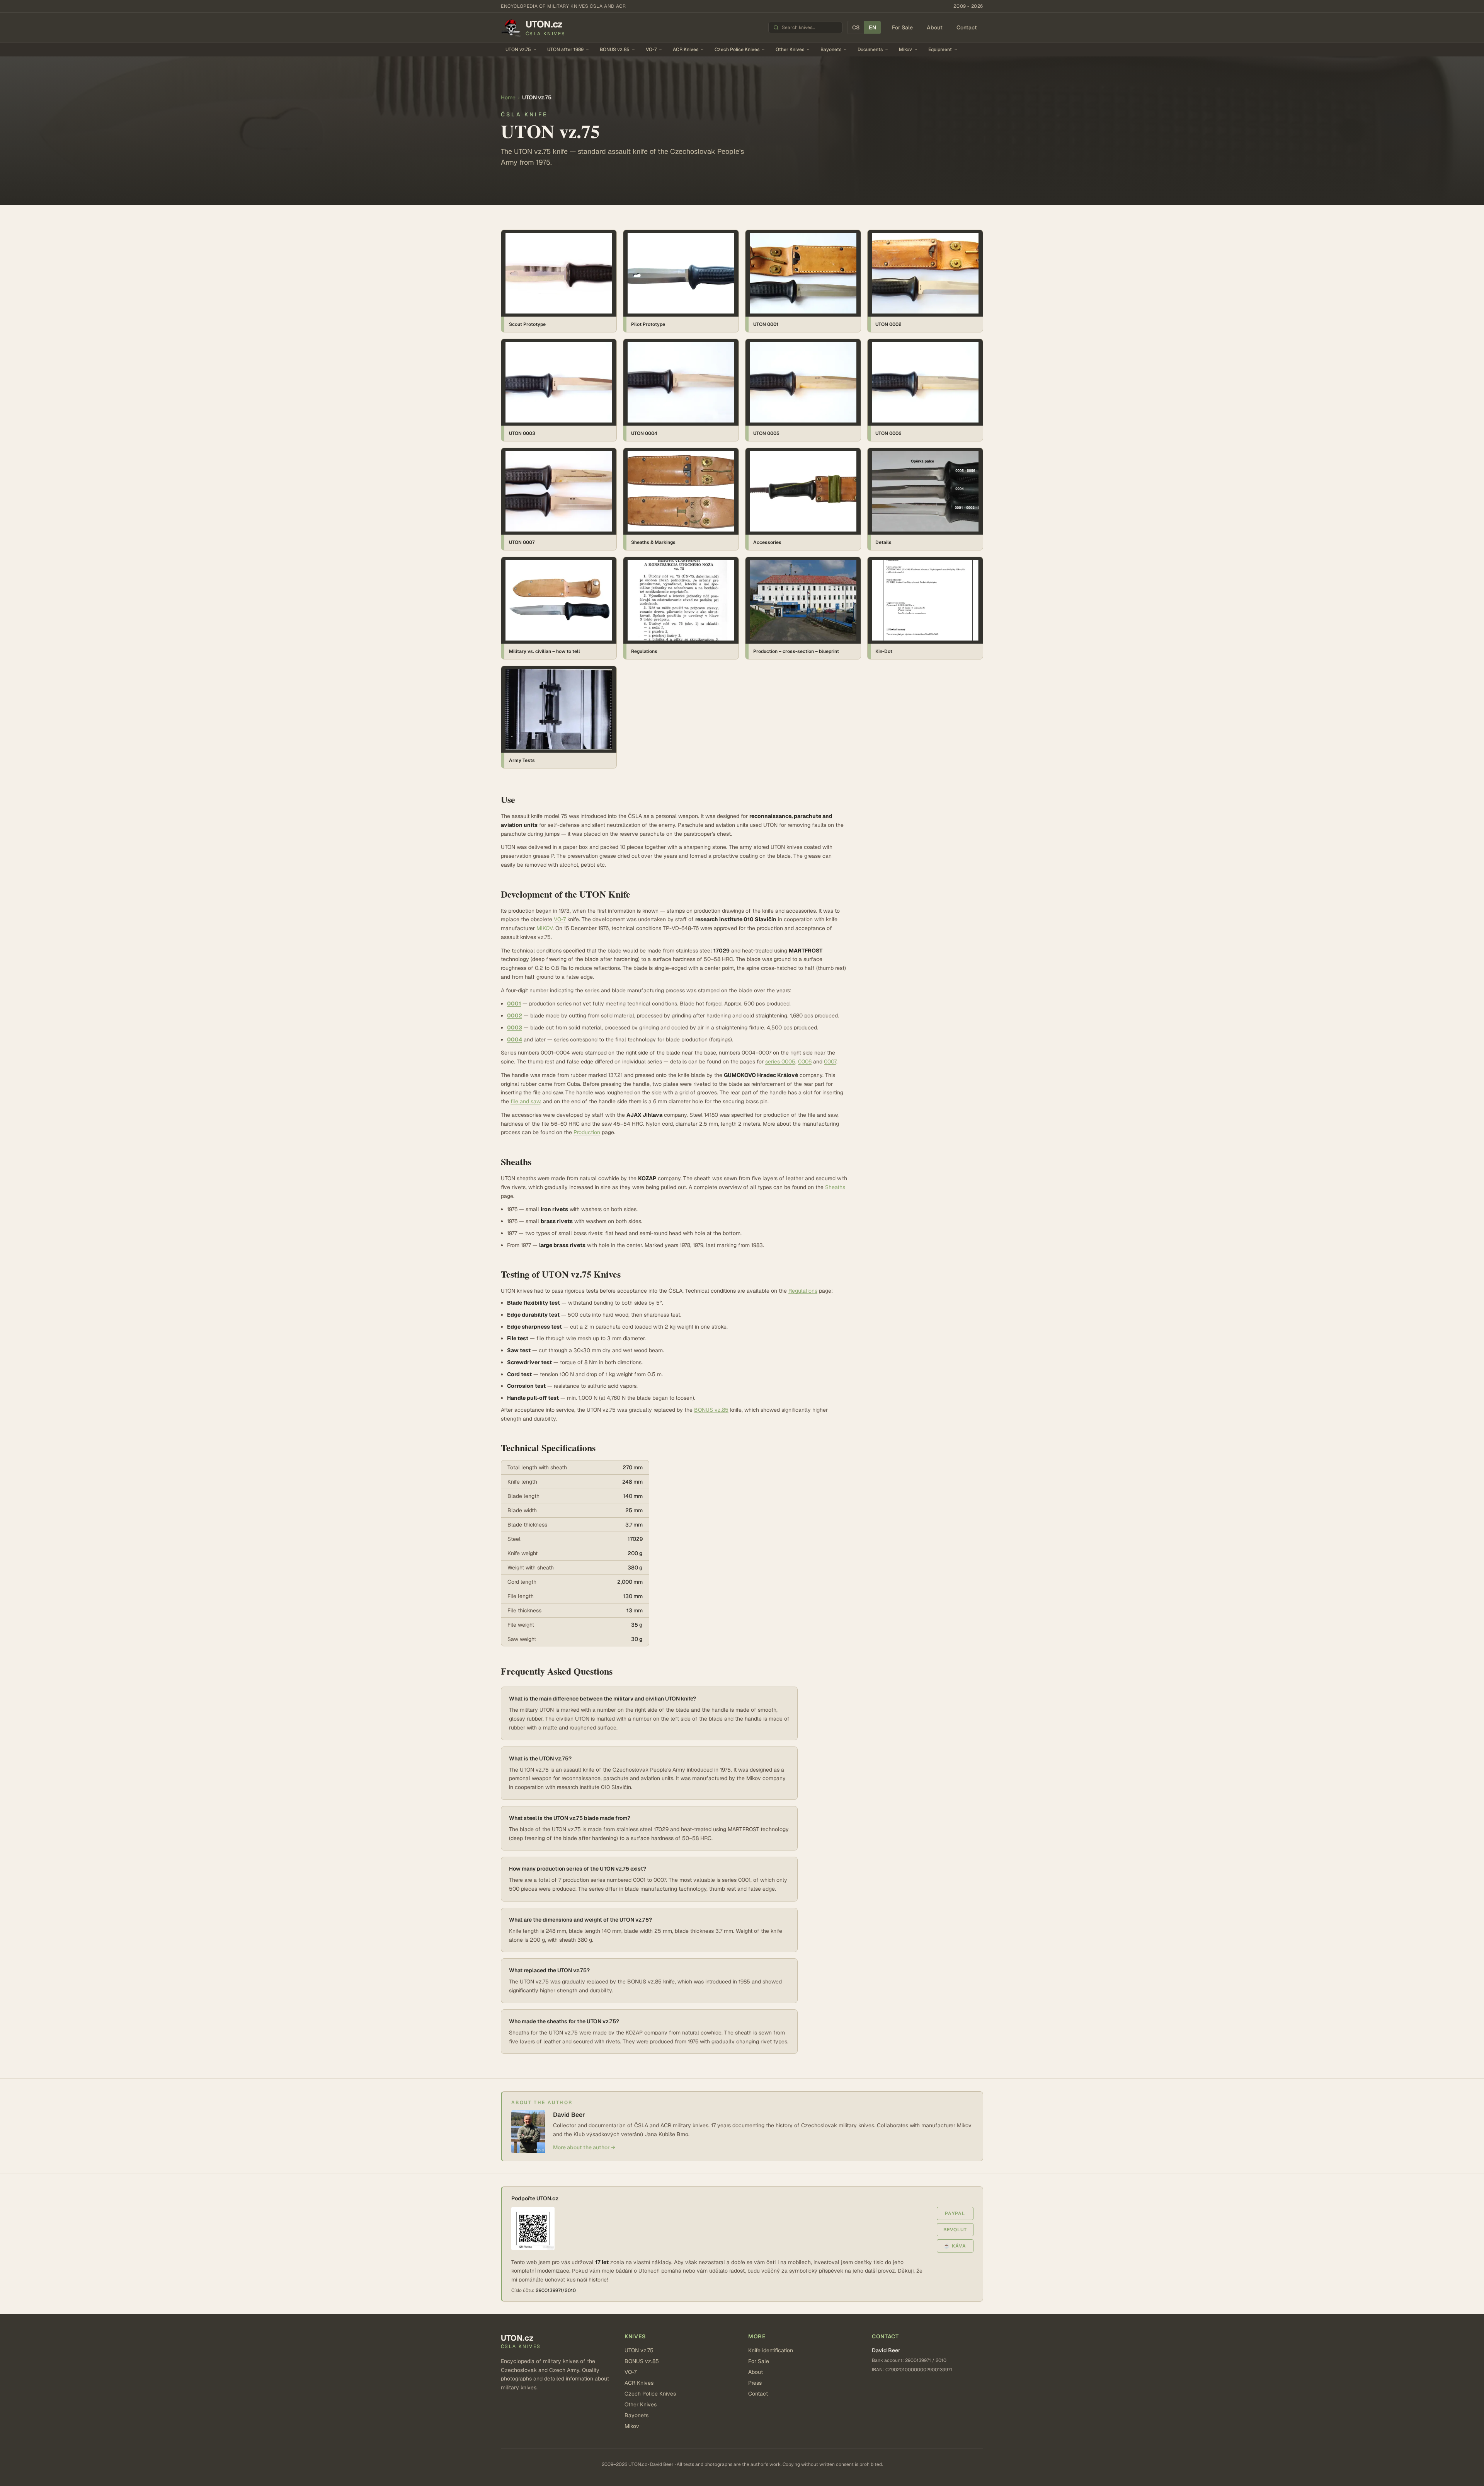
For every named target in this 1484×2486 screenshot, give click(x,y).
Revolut (955, 2230)
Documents (870, 49)
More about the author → (584, 2147)
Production (587, 1132)
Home (508, 97)
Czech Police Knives (737, 49)
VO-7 (651, 49)
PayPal (955, 2213)
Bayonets (831, 49)
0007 (830, 1062)
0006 (805, 1062)
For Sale (902, 27)
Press (755, 2383)
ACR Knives (686, 49)
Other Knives (790, 49)
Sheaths (835, 1187)
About (935, 27)
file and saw (525, 1101)
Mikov (905, 49)
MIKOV (545, 928)
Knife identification (771, 2350)
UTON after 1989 (565, 49)
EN (872, 27)
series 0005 (780, 1062)
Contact (967, 27)
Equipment (940, 49)
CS (856, 27)
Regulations (803, 1291)
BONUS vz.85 (615, 49)
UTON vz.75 (518, 49)
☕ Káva (955, 2246)
